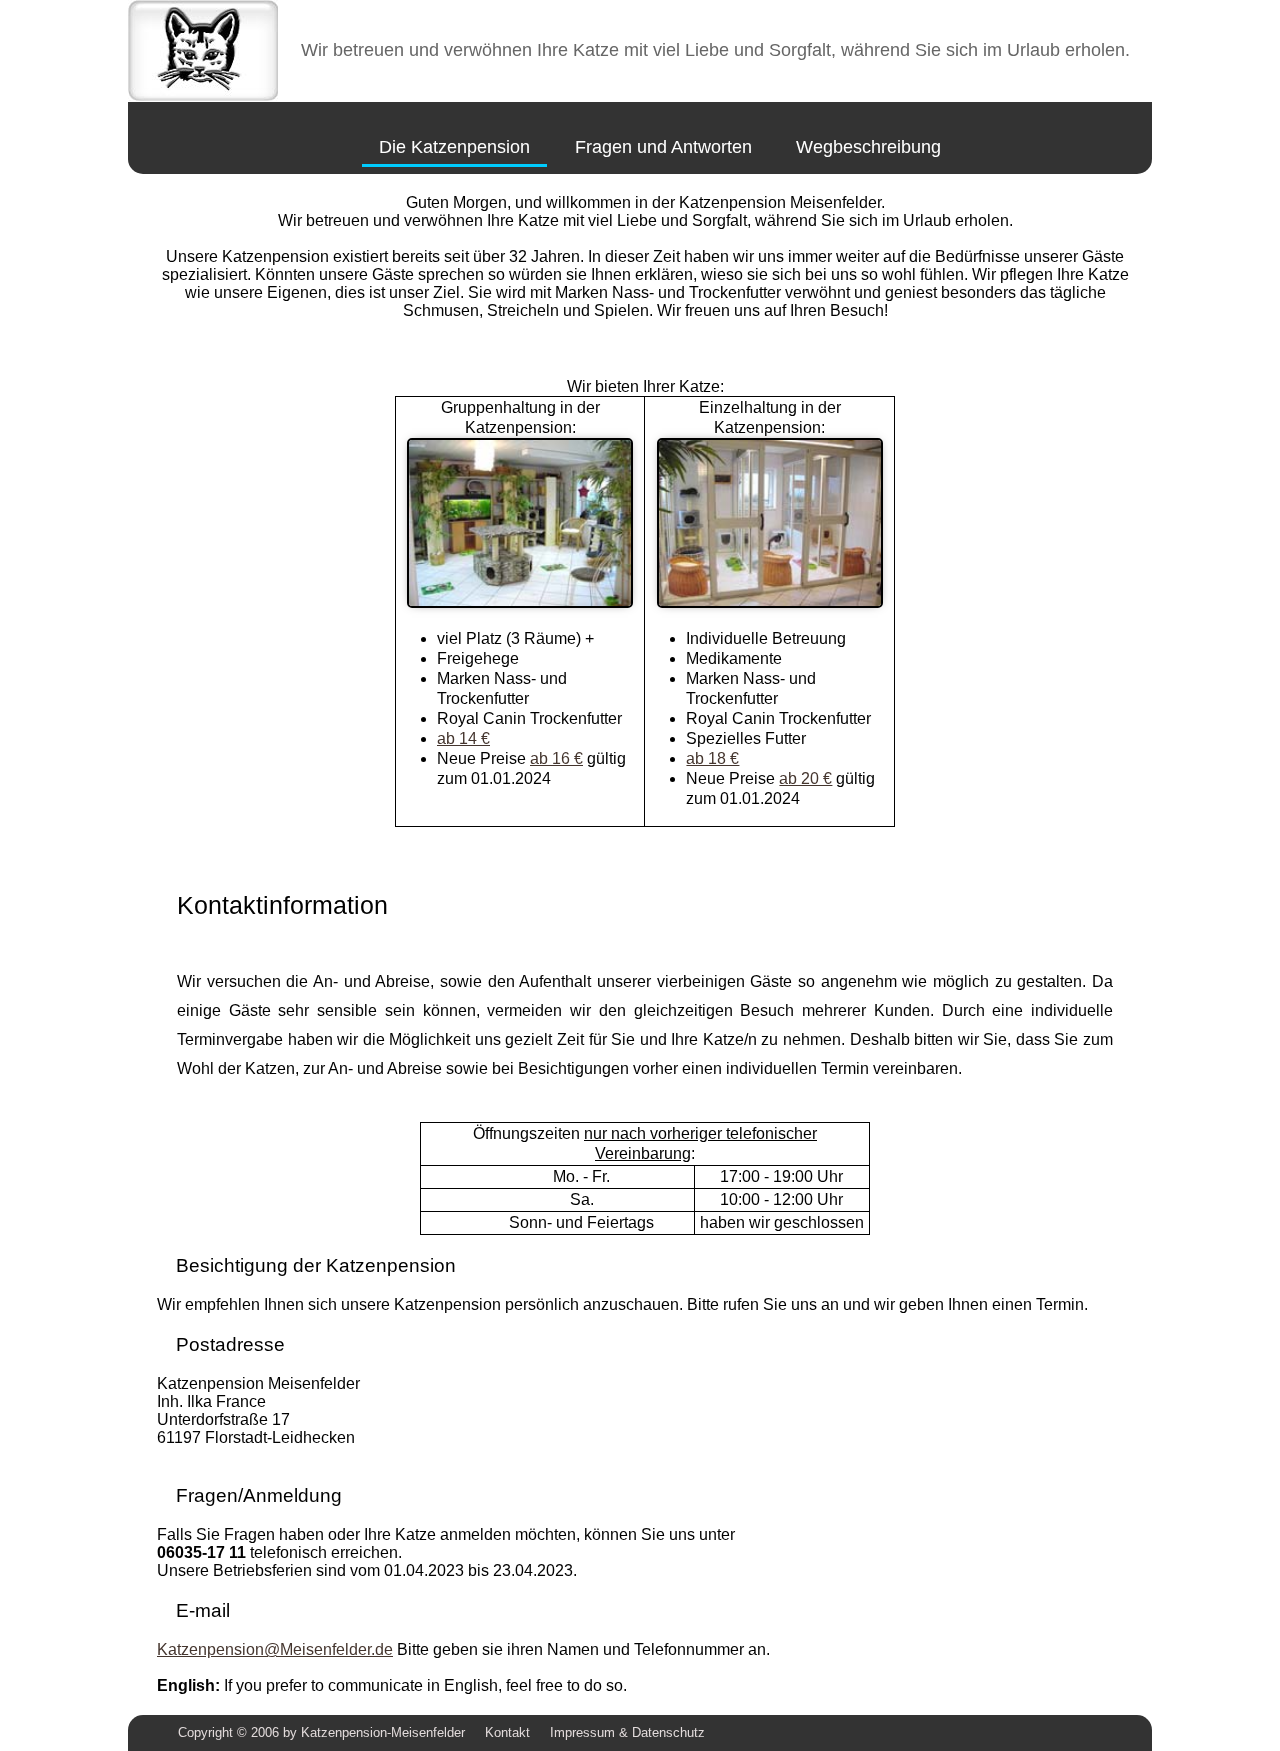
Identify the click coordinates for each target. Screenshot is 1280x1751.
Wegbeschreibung (868, 147)
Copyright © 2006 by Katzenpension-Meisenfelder (321, 1732)
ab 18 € (712, 758)
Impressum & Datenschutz (627, 1732)
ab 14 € (463, 738)
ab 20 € (805, 778)
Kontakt (507, 1732)
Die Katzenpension (454, 147)
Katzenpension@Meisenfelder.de (275, 1649)
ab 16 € (556, 758)
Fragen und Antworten (663, 147)
